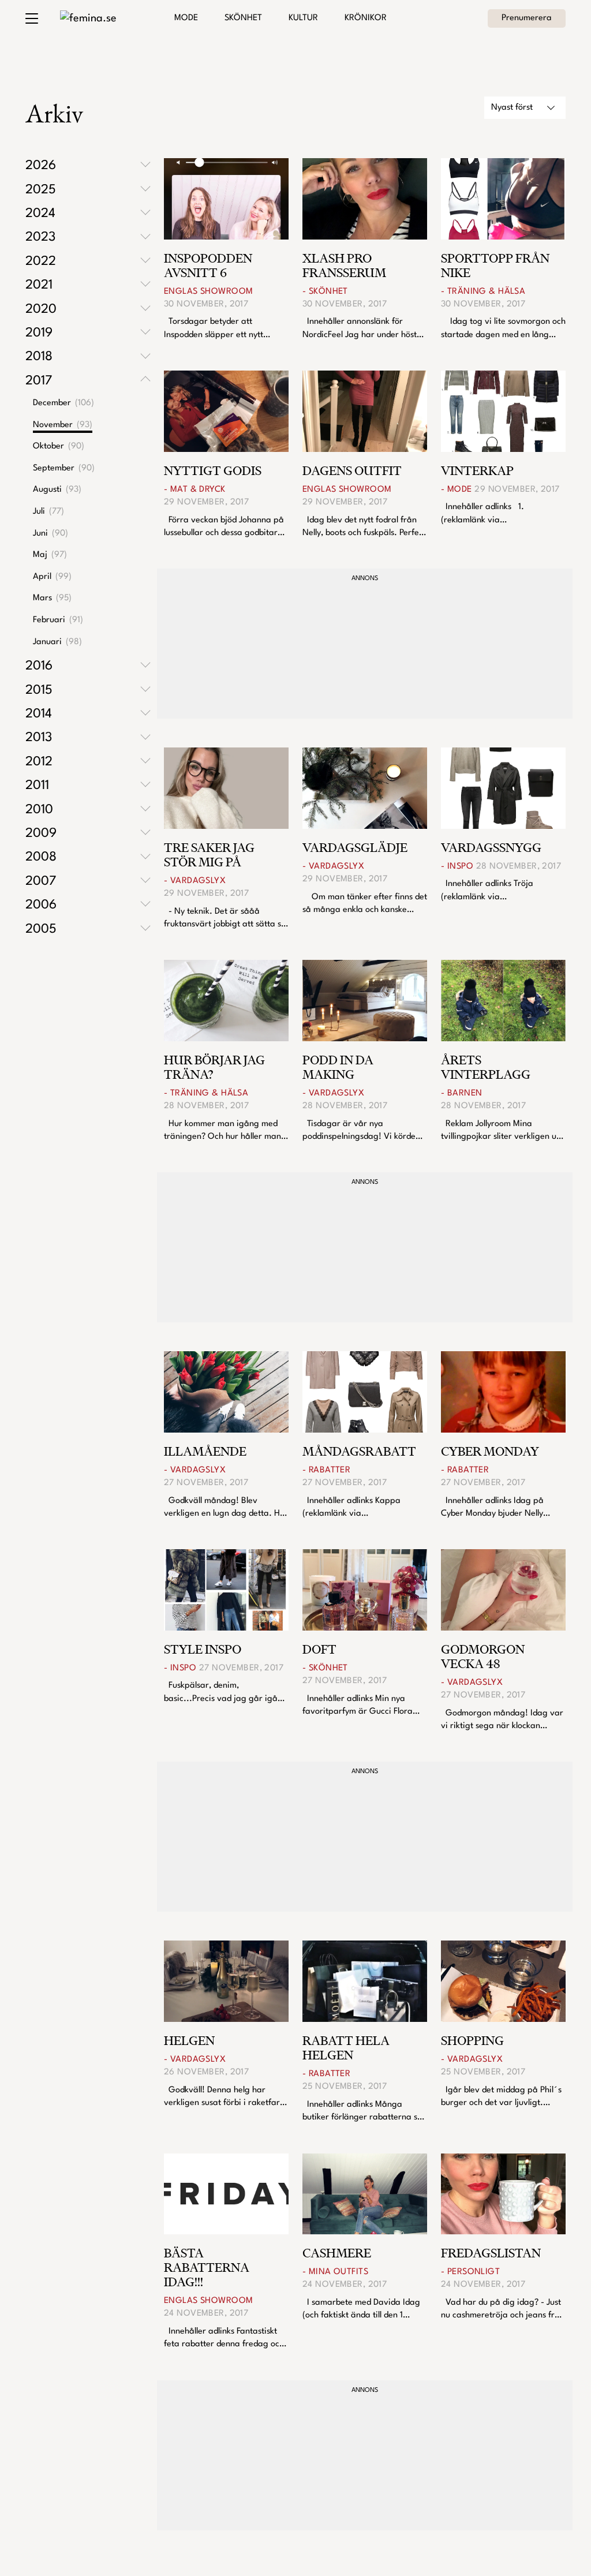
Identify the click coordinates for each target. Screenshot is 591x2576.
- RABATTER (326, 1470)
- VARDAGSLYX (195, 881)
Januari (57, 642)
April (52, 577)
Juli (48, 512)
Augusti (57, 490)
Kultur (303, 18)
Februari (58, 620)
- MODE (457, 490)
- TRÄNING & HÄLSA (483, 292)
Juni (51, 534)
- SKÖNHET (325, 292)
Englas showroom (208, 292)
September (64, 468)
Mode (186, 18)
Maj (50, 555)
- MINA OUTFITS (335, 2272)
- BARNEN (461, 1093)
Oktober (59, 446)
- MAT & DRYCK (195, 490)
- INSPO (457, 867)
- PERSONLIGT (470, 2272)
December (63, 403)
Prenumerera (527, 18)
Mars (52, 598)
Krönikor (366, 18)
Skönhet (243, 18)
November (63, 425)
